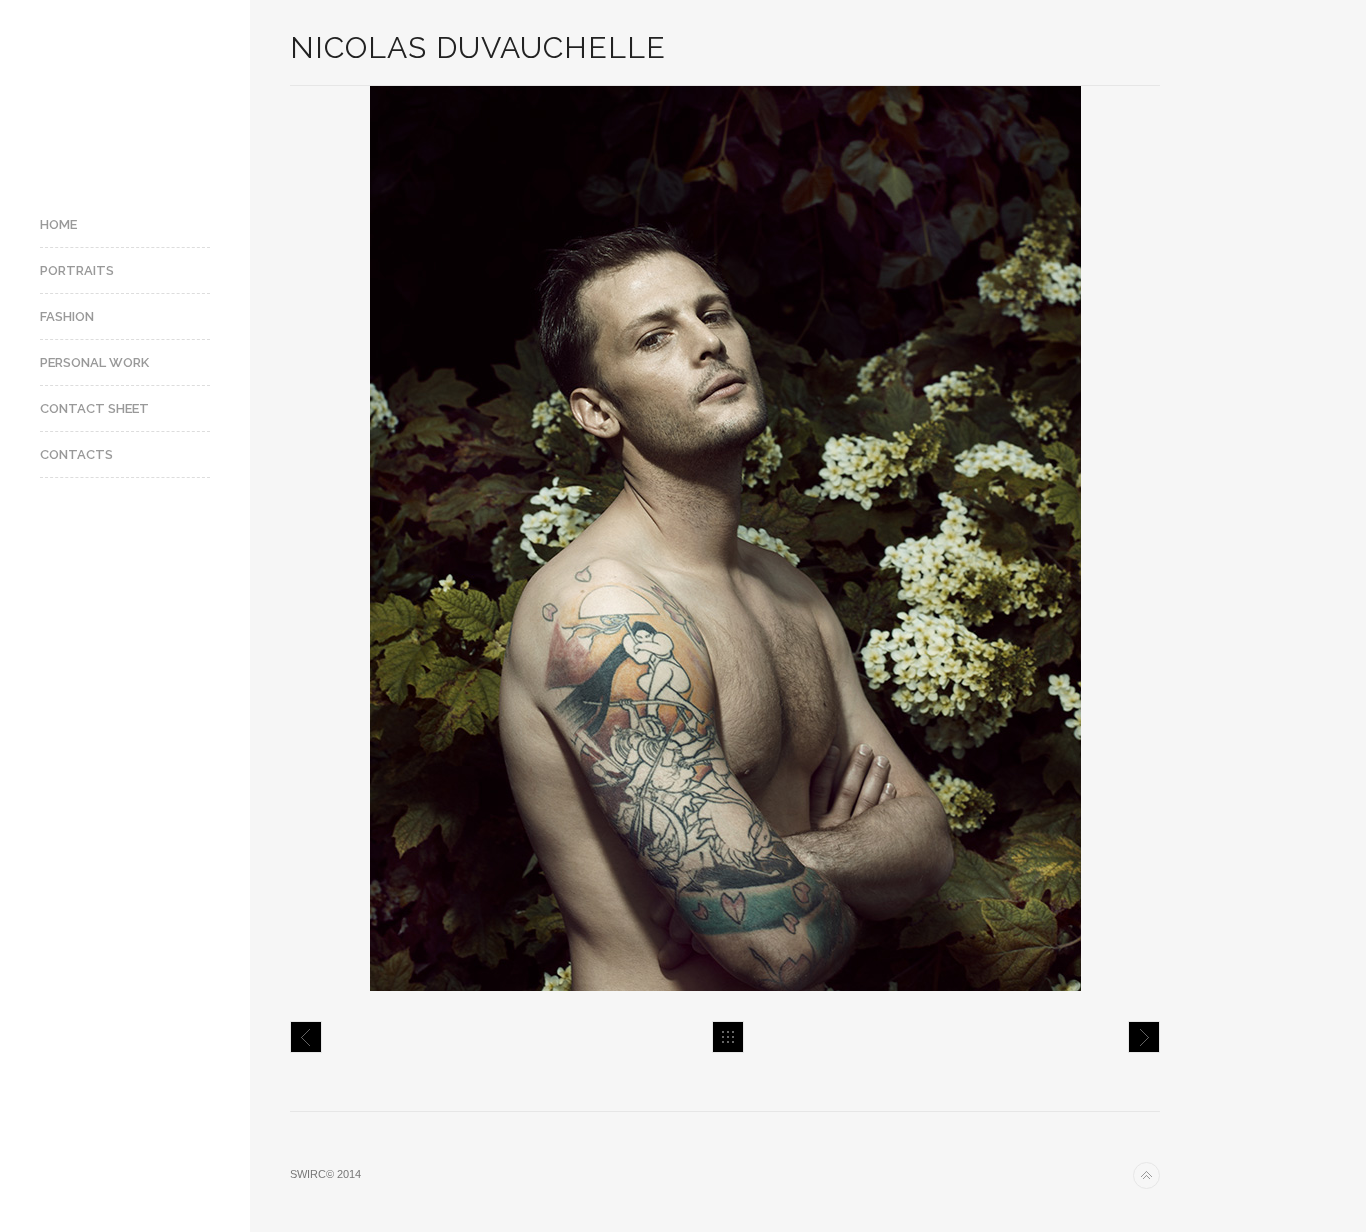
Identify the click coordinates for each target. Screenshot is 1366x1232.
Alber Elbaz (1144, 1037)
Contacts (76, 454)
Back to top (1146, 1175)
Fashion (67, 316)
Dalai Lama (306, 1037)
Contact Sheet (94, 408)
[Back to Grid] (728, 1037)
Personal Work (94, 362)
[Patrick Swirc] (125, 92)
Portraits (77, 270)
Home (58, 224)
